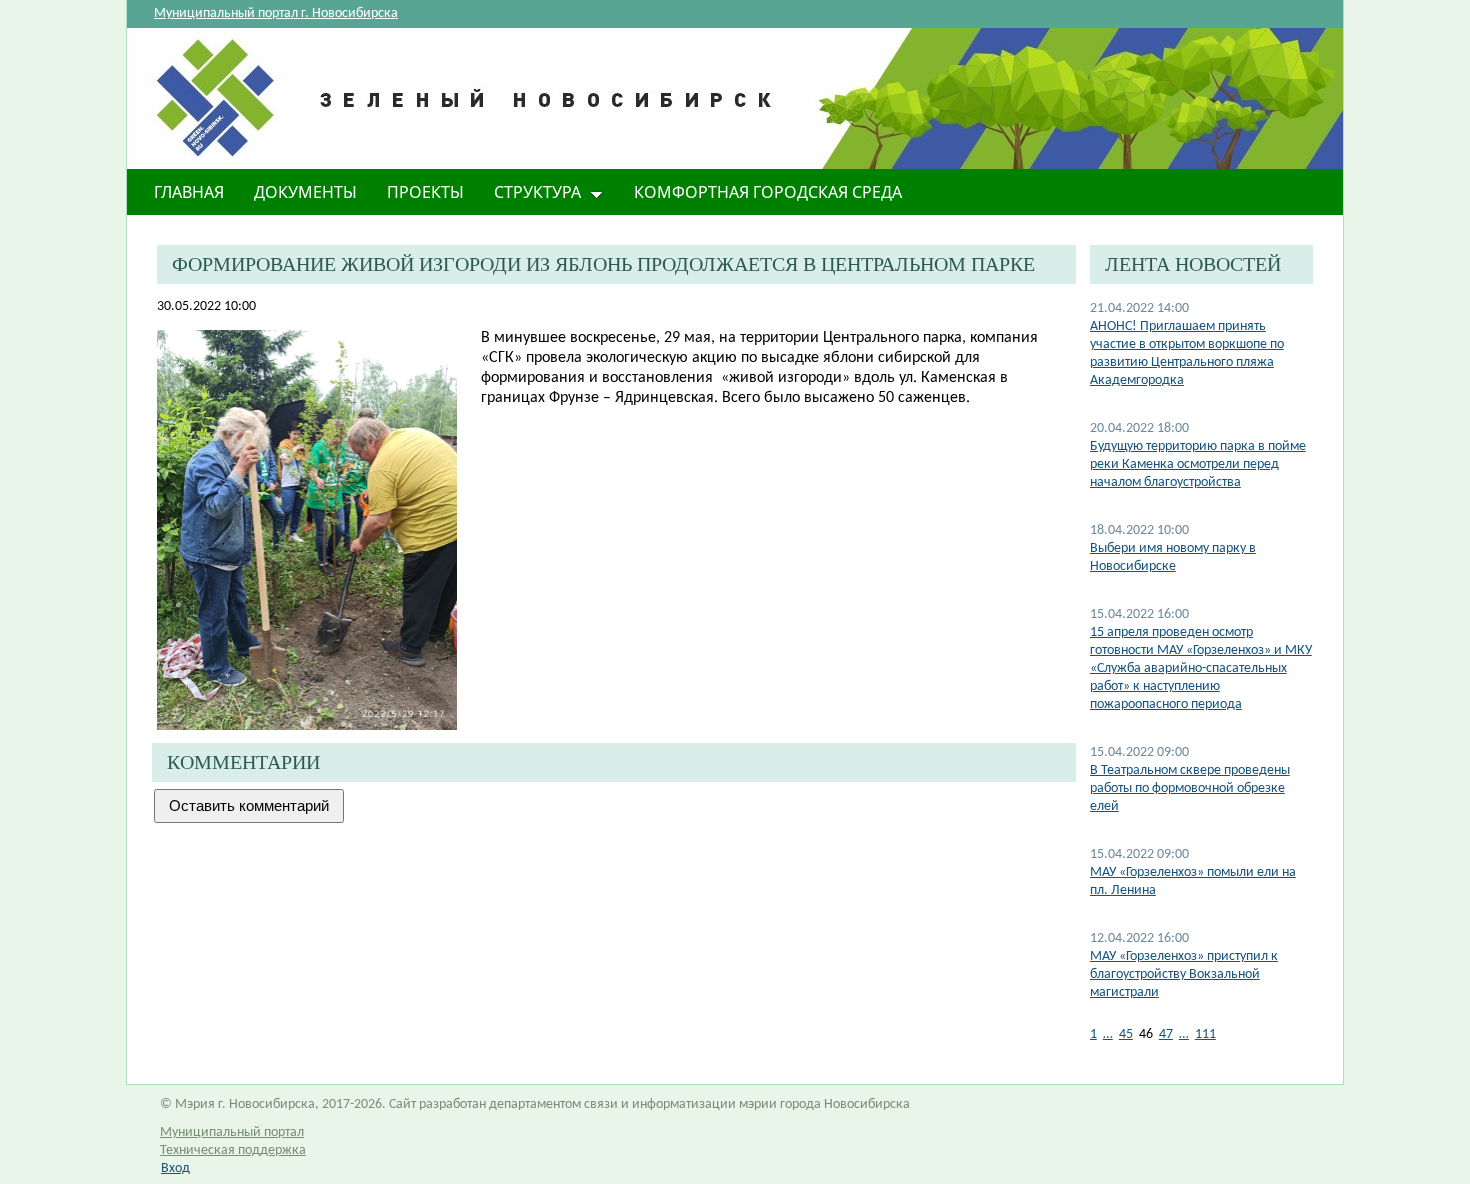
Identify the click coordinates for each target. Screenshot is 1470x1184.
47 (1166, 1034)
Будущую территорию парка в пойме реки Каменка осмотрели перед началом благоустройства (1198, 464)
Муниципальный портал (232, 1132)
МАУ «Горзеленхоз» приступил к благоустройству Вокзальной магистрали (1184, 974)
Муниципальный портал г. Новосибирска (276, 13)
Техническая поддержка (233, 1150)
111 (1205, 1034)
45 (1126, 1034)
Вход (175, 1168)
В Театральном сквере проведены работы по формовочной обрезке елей (1190, 788)
